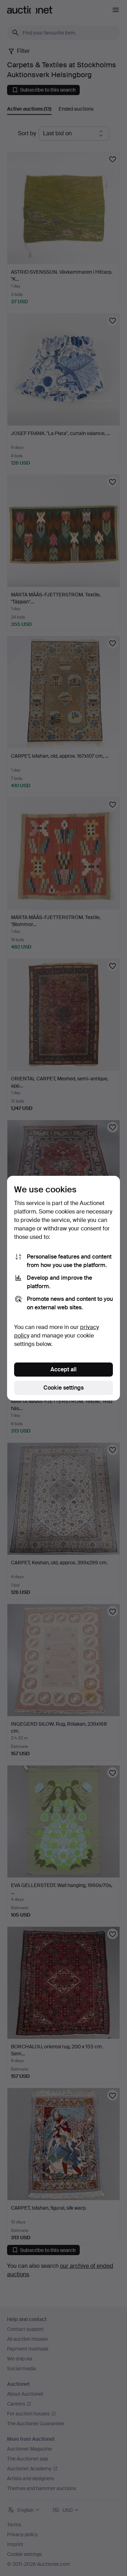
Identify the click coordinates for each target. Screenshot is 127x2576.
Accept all (64, 1369)
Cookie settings (64, 1388)
